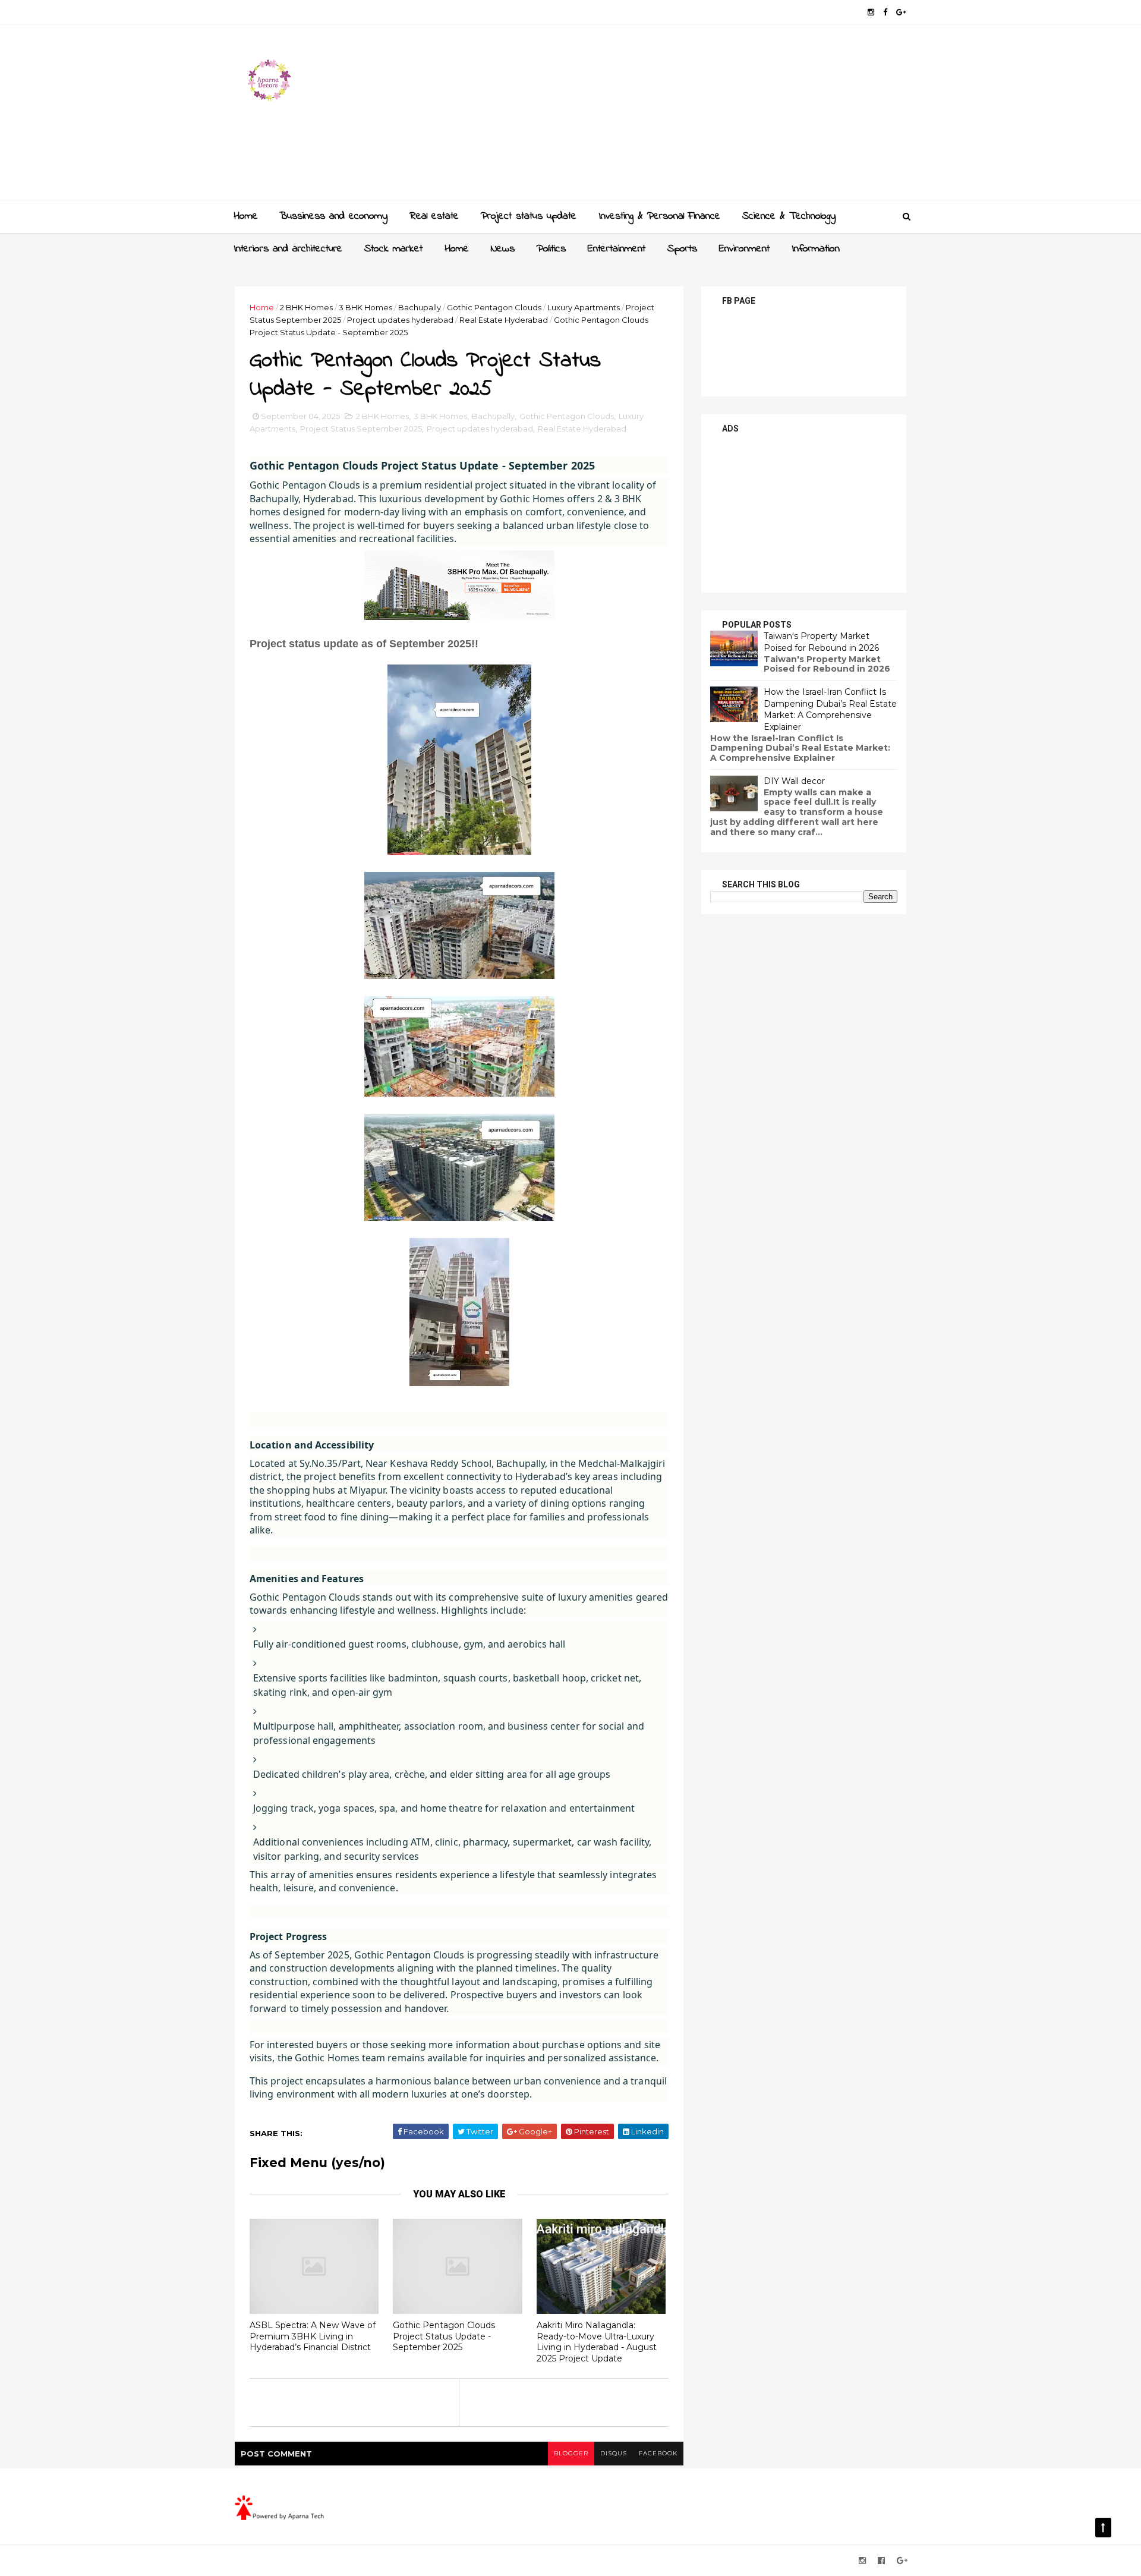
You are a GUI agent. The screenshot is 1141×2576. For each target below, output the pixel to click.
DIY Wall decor (794, 781)
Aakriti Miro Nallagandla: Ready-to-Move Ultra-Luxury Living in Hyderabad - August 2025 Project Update (597, 2342)
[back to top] (1103, 2528)
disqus (614, 2453)
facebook (658, 2453)
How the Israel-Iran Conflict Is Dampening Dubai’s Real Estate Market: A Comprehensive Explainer (830, 709)
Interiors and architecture (288, 249)
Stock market (393, 249)
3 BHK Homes (365, 307)
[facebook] (885, 12)
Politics (551, 249)
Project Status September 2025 (361, 429)
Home (246, 216)
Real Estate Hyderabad (504, 320)
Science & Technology (789, 216)
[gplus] (901, 12)
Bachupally (420, 307)
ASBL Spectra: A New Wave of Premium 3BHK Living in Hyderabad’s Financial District (313, 2336)
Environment (744, 249)
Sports (682, 249)
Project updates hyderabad (400, 320)
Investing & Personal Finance (659, 216)
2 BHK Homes (306, 307)
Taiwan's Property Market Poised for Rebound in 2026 (821, 642)
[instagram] (871, 12)
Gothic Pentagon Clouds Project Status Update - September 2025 (444, 2336)
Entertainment (617, 249)
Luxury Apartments (584, 307)
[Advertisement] (690, 116)
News (503, 249)
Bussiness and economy (333, 216)
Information (816, 249)
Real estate (434, 216)
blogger (571, 2453)
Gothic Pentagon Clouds (494, 307)
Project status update (529, 216)
